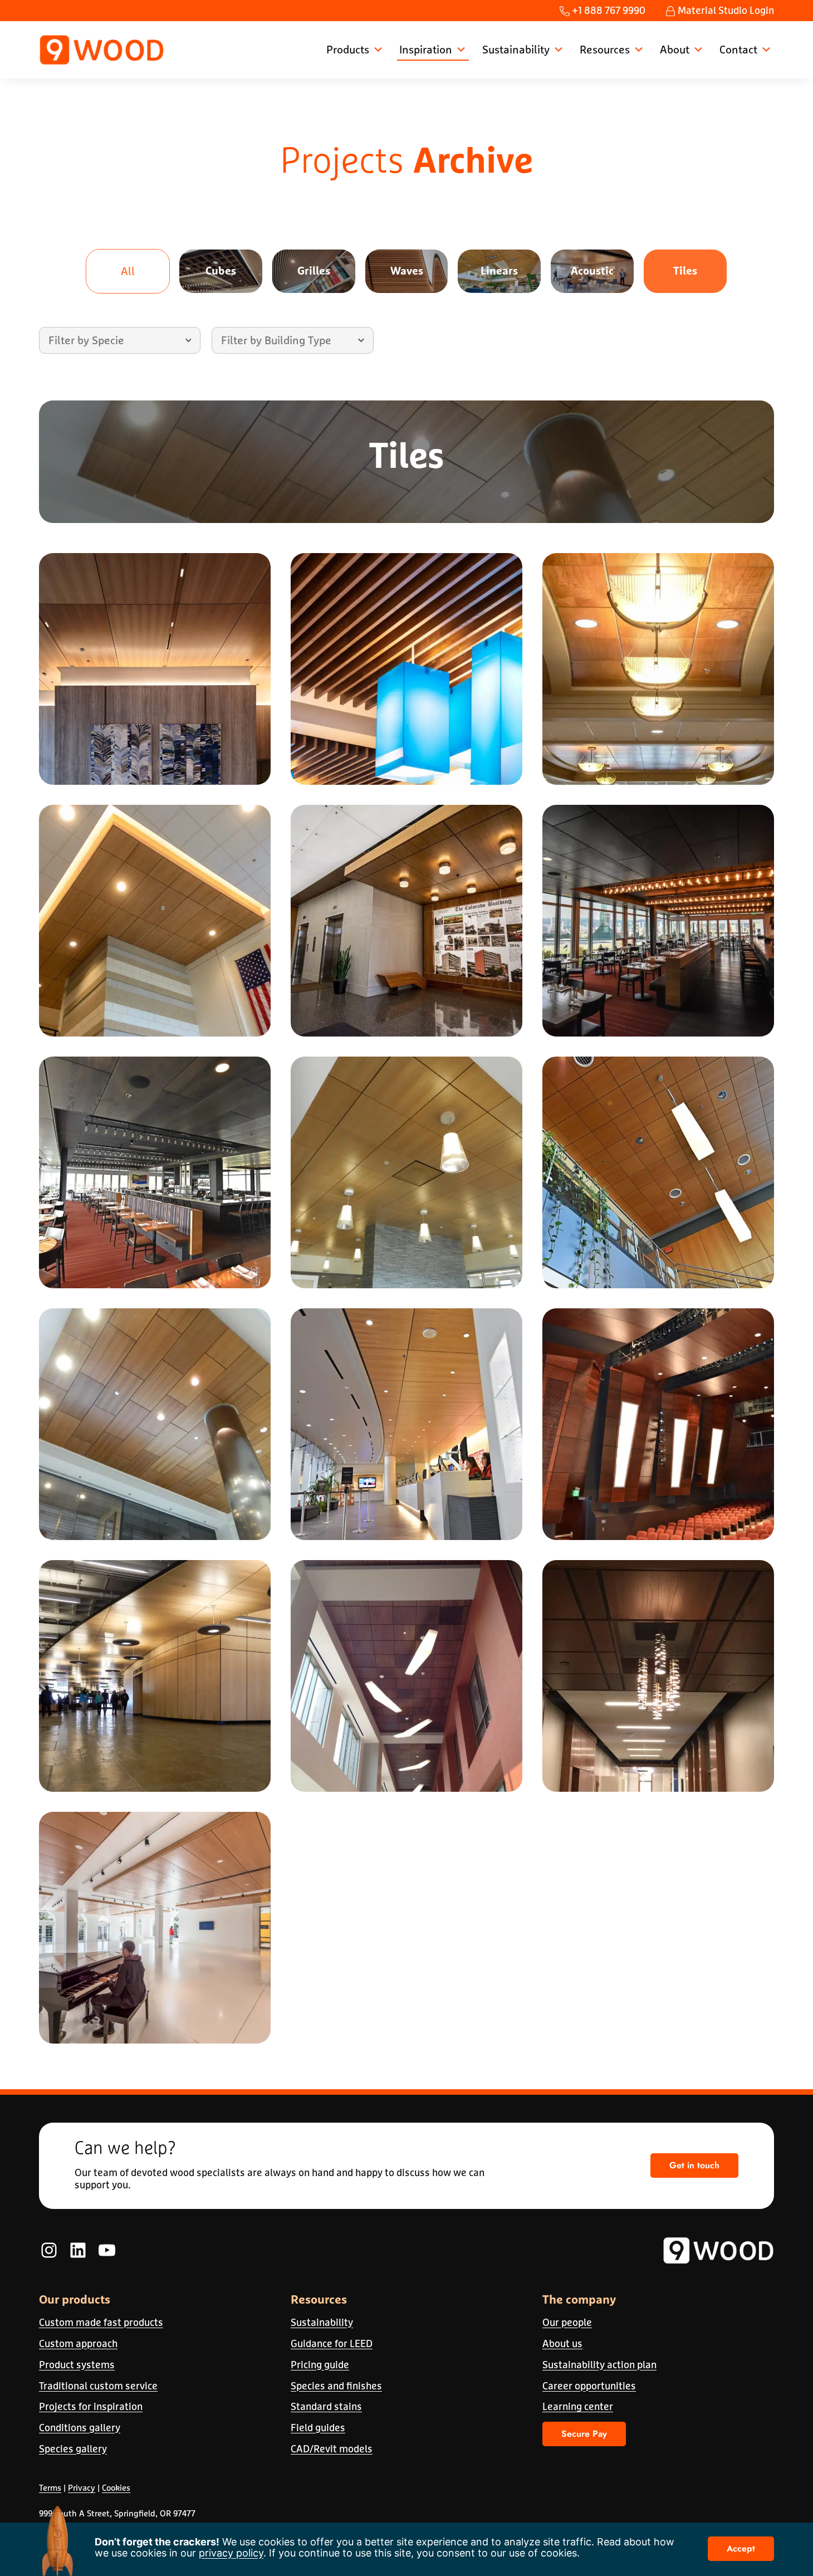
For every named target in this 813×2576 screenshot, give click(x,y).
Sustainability (516, 49)
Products (348, 49)
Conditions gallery (80, 2428)
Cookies (116, 2488)
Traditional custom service (98, 2386)
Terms (50, 2488)
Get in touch (694, 2165)
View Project (155, 694)
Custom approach (78, 2343)
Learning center (578, 2406)
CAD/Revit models (332, 2449)
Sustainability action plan (599, 2365)
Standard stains (326, 2406)
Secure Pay (584, 2434)
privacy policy (231, 2553)
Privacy (82, 2488)
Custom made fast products (101, 2322)
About (675, 49)
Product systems (77, 2365)
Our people (567, 2322)
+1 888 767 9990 (608, 10)
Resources (605, 49)
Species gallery (73, 2449)
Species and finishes (336, 2386)
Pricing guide (320, 2365)
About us (562, 2343)
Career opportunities (589, 2386)
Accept (741, 2548)
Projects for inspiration (91, 2406)
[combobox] (120, 340)
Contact (738, 49)
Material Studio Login (725, 10)
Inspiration (426, 49)
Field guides (318, 2428)
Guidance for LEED (332, 2343)
